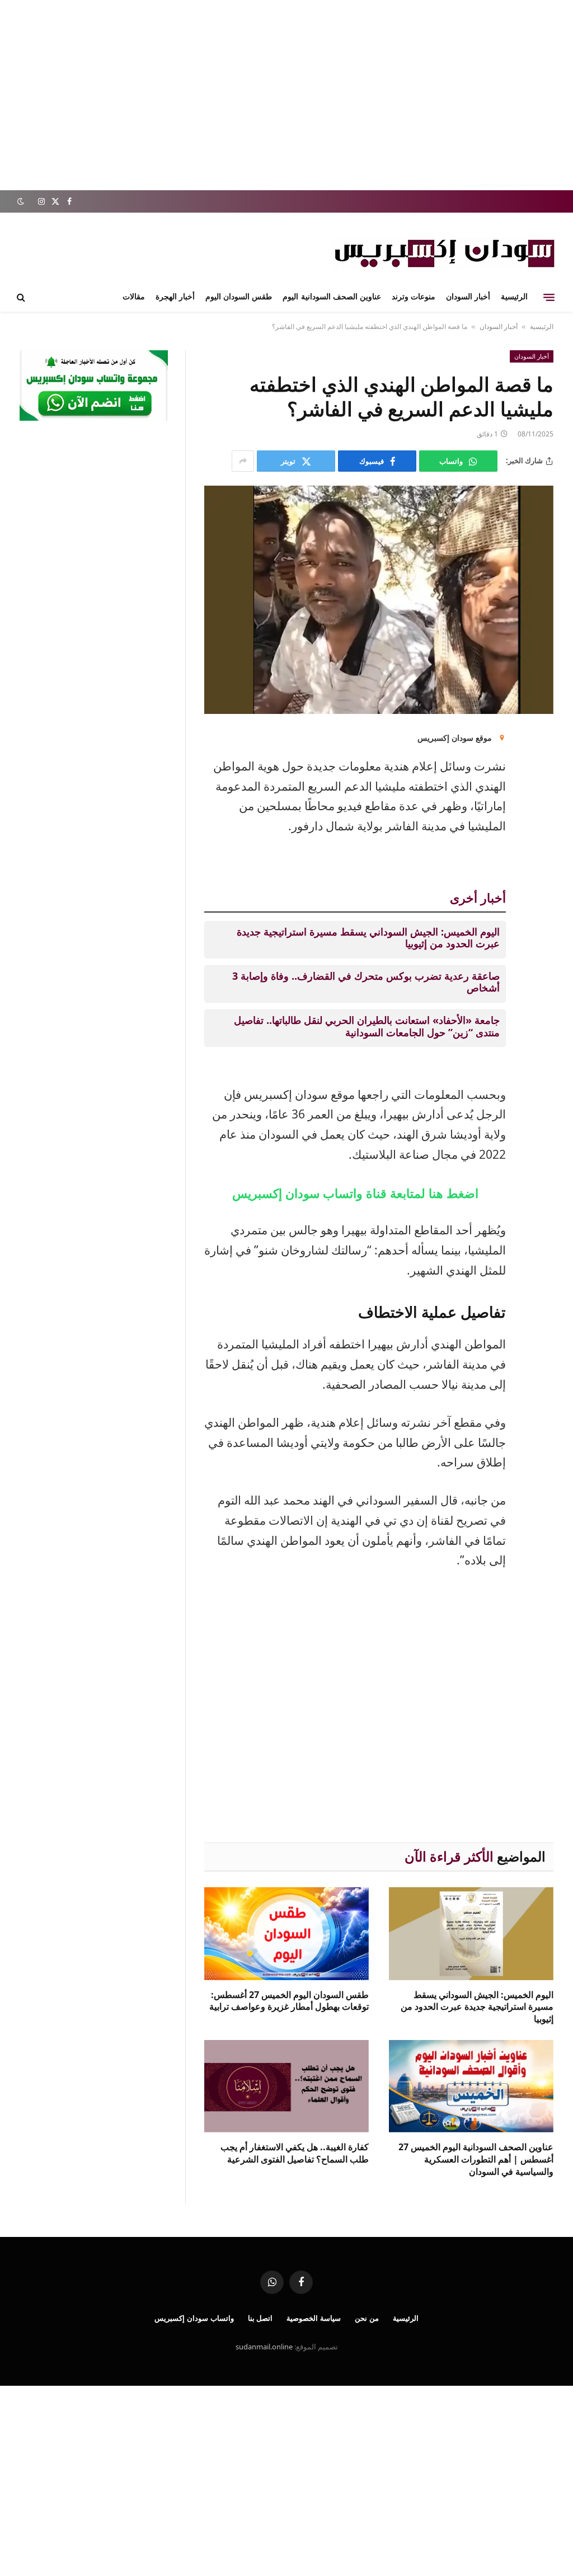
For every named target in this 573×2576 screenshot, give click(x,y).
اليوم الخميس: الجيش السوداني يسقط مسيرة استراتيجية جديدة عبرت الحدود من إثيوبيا (368, 938)
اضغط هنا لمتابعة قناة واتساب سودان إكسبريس (355, 1193)
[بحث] (22, 297)
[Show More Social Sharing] (243, 461)
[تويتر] (542, 803)
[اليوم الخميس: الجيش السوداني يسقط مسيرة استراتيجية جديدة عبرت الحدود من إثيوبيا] (471, 1933)
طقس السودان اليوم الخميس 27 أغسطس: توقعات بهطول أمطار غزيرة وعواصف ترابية (289, 2001)
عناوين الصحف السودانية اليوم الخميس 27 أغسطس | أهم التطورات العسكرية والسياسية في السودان (476, 2159)
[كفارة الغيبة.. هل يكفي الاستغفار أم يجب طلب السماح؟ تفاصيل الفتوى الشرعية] (286, 2086)
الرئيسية (514, 297)
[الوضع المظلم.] (22, 201)
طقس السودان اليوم (239, 297)
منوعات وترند (414, 297)
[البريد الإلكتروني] (542, 774)
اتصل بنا (260, 2318)
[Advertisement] (286, 95)
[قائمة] (549, 297)
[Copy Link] (542, 860)
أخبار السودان (468, 297)
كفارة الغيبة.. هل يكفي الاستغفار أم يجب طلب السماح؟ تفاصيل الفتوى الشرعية (295, 2153)
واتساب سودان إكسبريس (194, 2318)
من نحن (367, 2318)
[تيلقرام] (542, 831)
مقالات (134, 297)
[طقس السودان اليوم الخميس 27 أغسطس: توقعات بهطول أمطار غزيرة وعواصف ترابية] (286, 1933)
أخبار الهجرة (175, 297)
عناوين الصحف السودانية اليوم (332, 297)
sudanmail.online (264, 2347)
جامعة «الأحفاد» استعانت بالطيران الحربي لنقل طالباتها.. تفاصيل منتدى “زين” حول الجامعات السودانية (367, 1026)
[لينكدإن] (542, 746)
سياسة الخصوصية (314, 2318)
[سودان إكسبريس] (444, 253)
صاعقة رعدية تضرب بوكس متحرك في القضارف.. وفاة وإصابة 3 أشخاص (366, 982)
